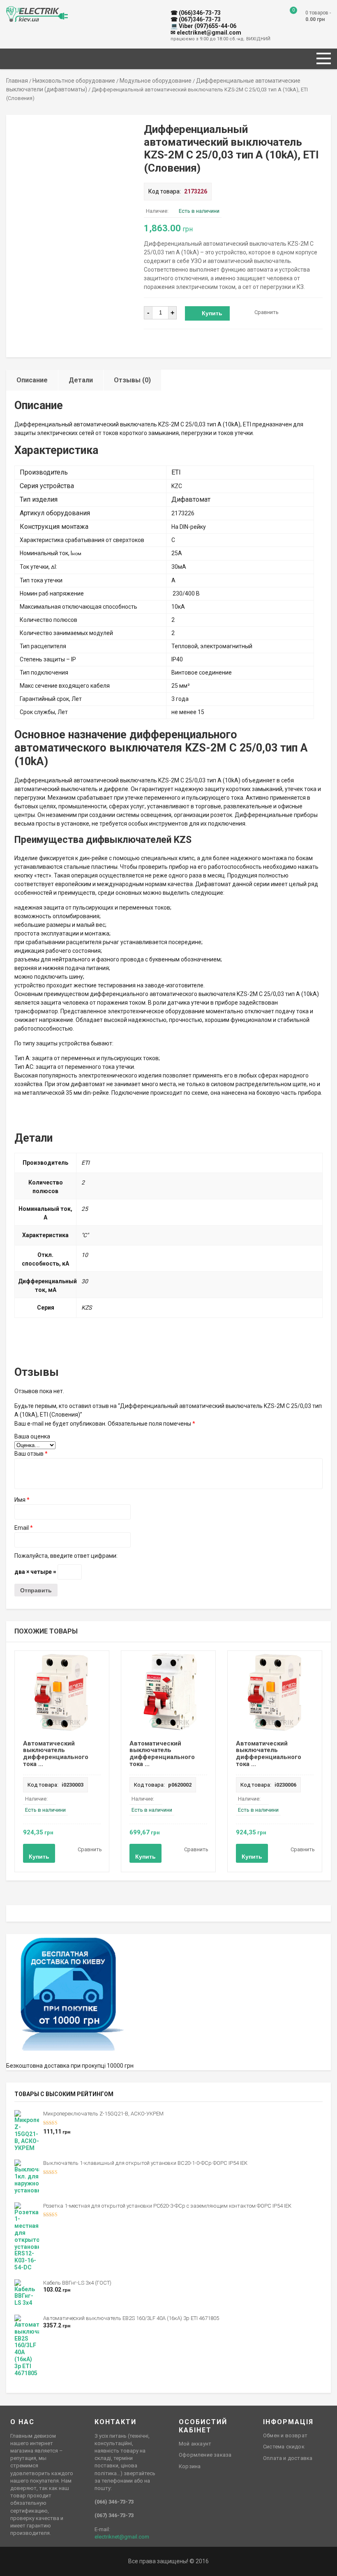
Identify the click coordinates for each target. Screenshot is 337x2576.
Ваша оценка (32, 1436)
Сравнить (267, 312)
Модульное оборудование (156, 81)
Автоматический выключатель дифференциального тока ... (56, 1754)
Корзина (190, 2466)
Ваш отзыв (31, 1454)
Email (24, 1528)
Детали (81, 380)
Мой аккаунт (195, 2444)
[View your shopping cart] (287, 16)
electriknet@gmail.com (122, 2537)
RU (10, 10)
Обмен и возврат (285, 2435)
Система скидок (284, 2447)
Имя (22, 1500)
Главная (17, 81)
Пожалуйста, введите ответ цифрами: (66, 1556)
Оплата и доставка (288, 2458)
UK (19, 10)
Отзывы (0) (132, 380)
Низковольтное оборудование (74, 81)
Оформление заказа (205, 2455)
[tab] (32, 380)
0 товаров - (318, 16)
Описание (32, 380)
